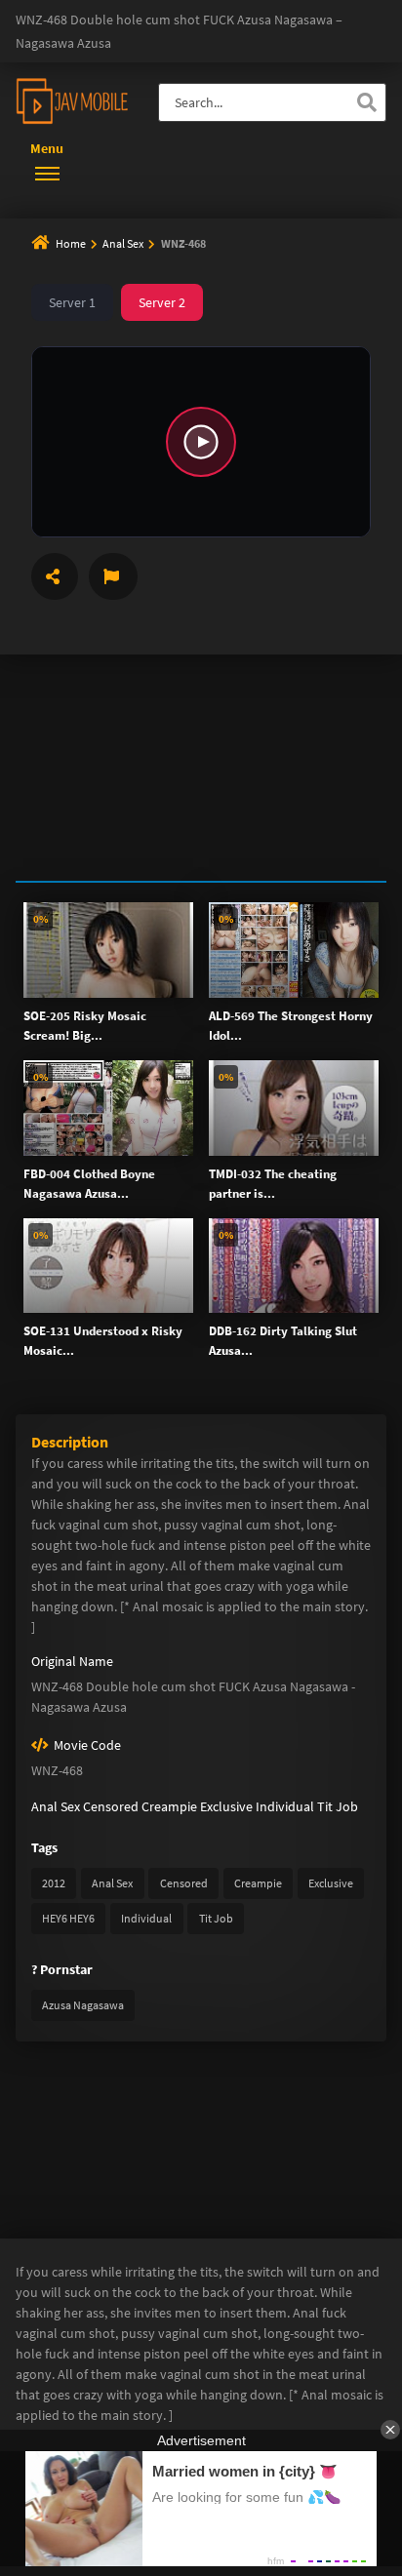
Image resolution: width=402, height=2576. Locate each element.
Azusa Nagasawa (83, 2005)
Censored (111, 1806)
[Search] (367, 102)
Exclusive (226, 1806)
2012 (54, 1883)
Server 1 (72, 302)
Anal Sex (124, 243)
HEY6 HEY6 (68, 1918)
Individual (285, 1806)
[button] (201, 442)
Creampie (169, 1806)
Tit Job (338, 1806)
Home (71, 243)
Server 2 (162, 302)
